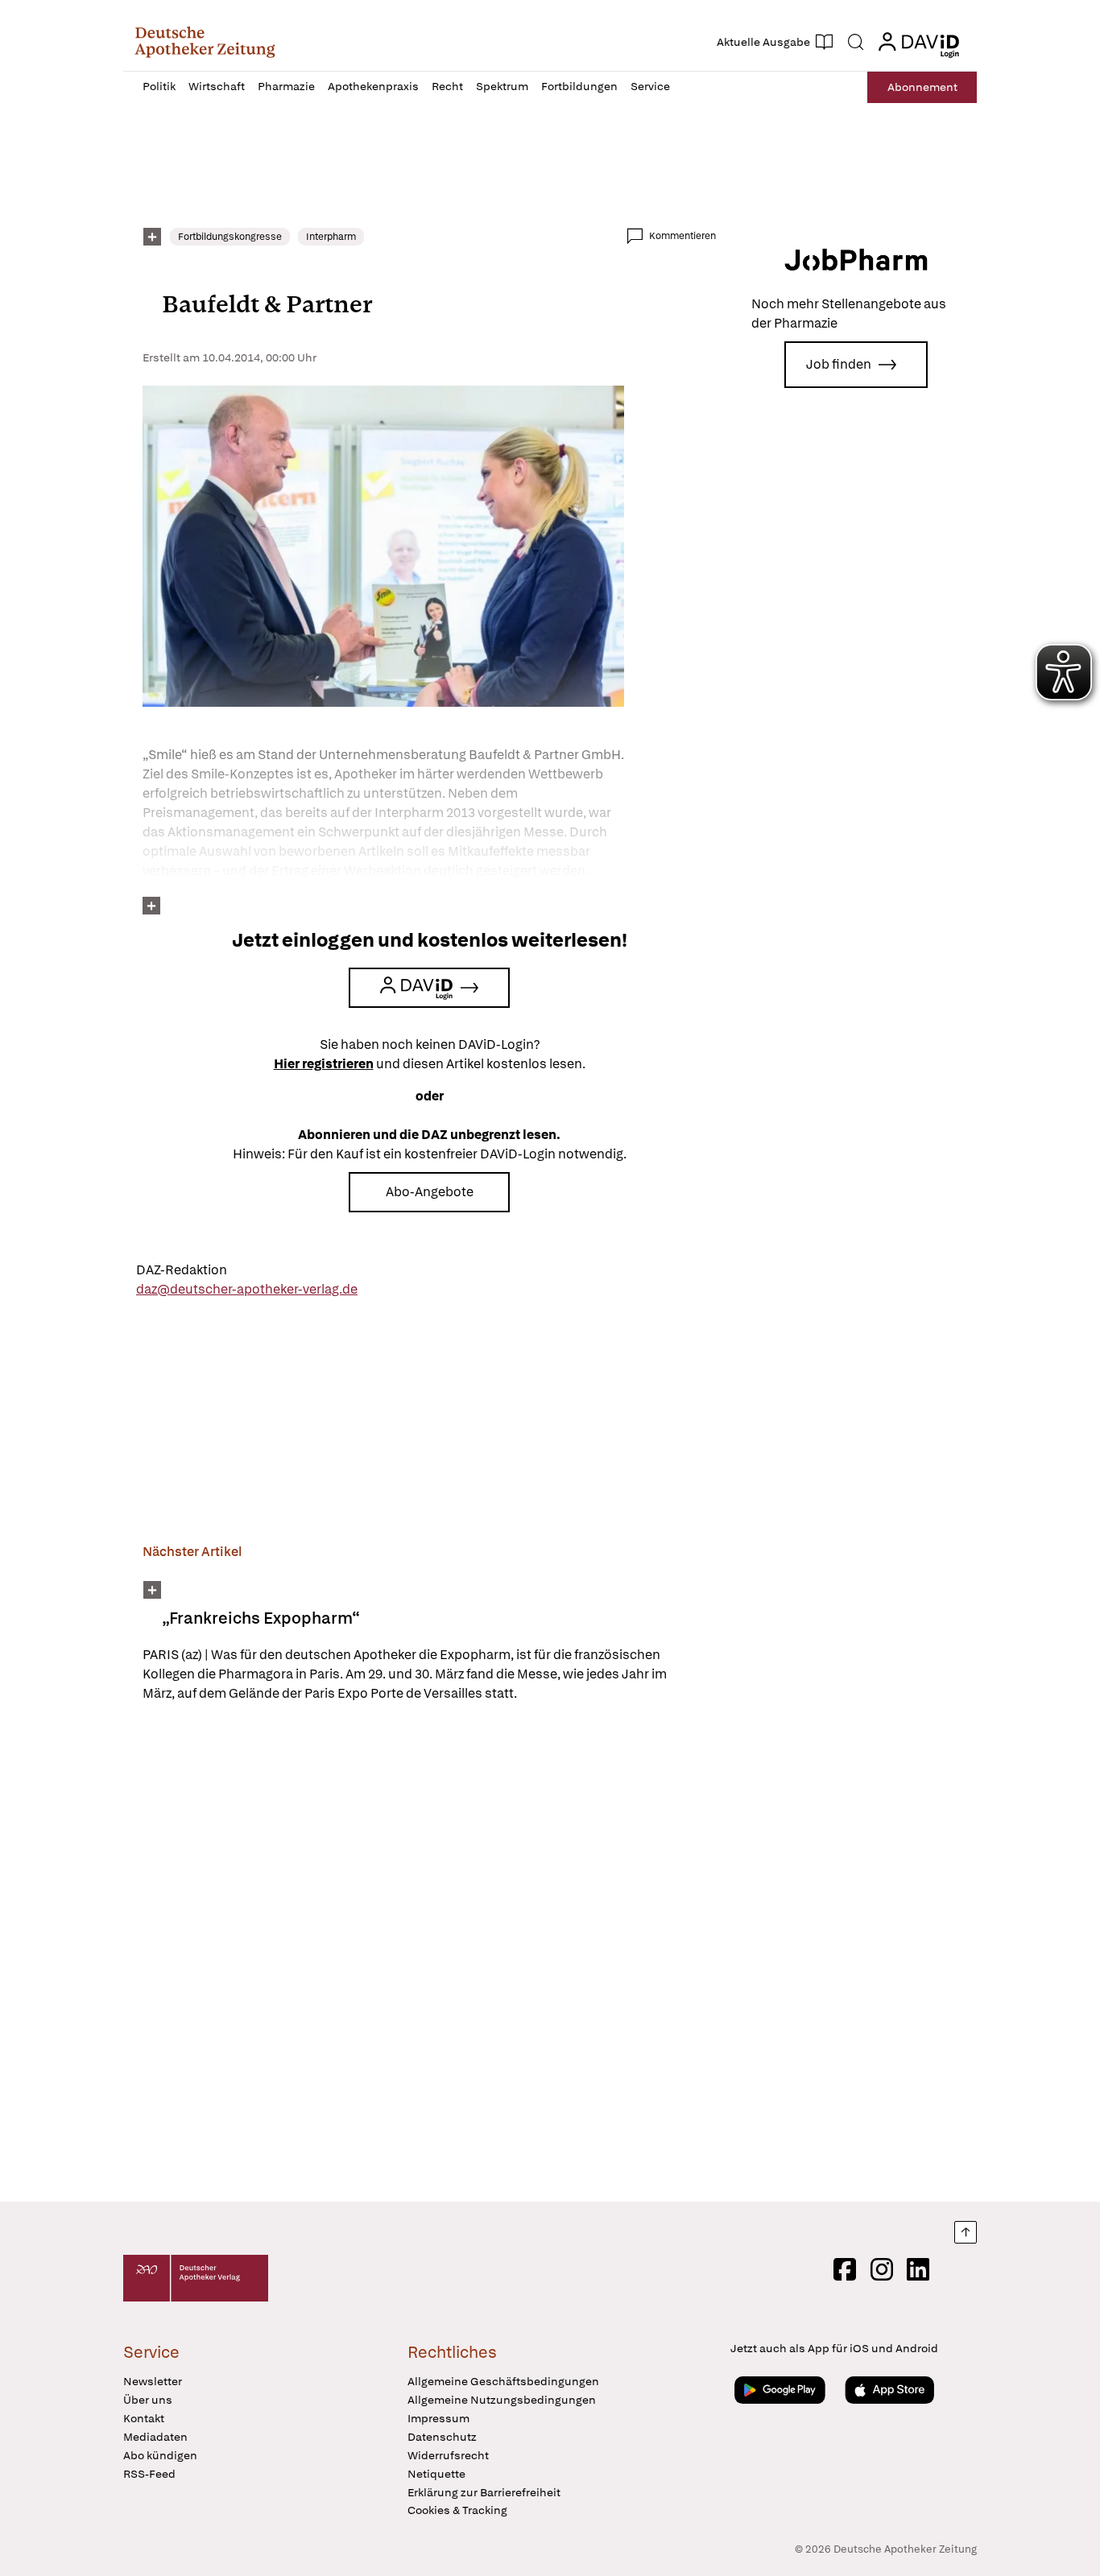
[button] (205, 42)
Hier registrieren (324, 1064)
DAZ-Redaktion (182, 1270)
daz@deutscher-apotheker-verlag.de (247, 1289)
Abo (922, 87)
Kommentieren (682, 236)
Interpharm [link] (331, 237)
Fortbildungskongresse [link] (230, 237)
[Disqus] (429, 1955)
